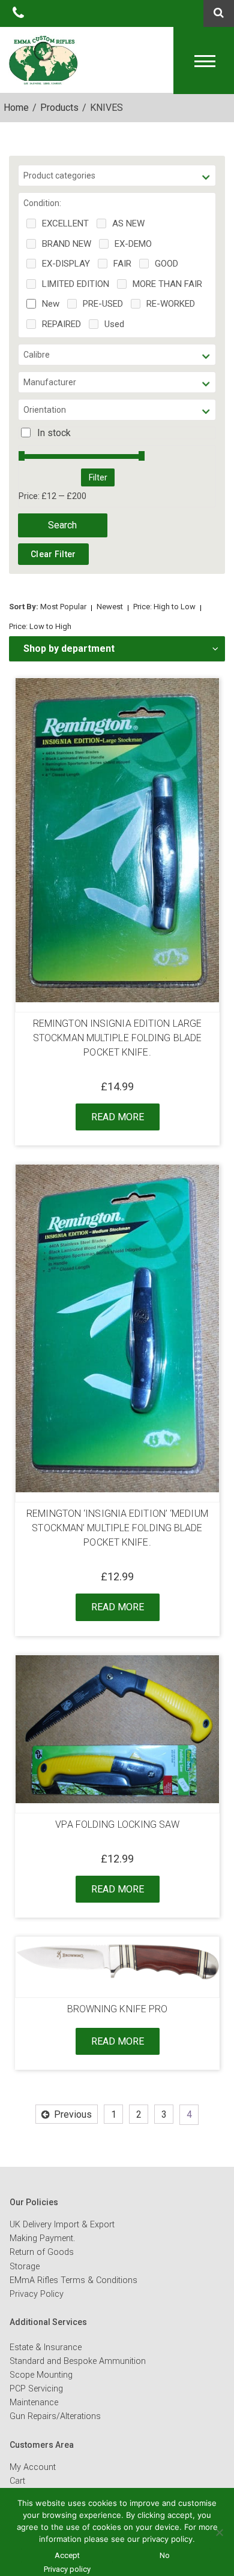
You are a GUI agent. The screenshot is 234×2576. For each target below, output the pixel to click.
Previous (73, 2114)
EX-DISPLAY (66, 264)
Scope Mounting (41, 2375)
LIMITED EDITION (76, 284)
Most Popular (63, 607)
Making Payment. (42, 2238)
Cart (17, 2481)
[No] (219, 2532)
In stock (54, 433)
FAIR (122, 264)
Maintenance (34, 2403)
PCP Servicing (36, 2389)
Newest (110, 607)
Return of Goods (42, 2252)
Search (62, 525)
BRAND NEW (67, 244)
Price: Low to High (40, 626)
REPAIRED (61, 324)
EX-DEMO (133, 244)
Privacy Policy (37, 2294)
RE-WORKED (171, 304)
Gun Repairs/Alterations (55, 2416)
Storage (25, 2267)
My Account (33, 2467)
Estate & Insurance (46, 2347)
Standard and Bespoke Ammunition (78, 2361)
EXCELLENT (65, 223)
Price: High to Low (164, 607)
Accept (67, 2555)
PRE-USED (103, 304)
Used (114, 324)
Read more (118, 1117)
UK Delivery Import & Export (62, 2225)
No (165, 2555)
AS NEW (128, 223)
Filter (98, 477)
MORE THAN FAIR (167, 284)
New (51, 304)
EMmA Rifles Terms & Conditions (73, 2280)
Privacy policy (67, 2569)
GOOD (166, 264)
